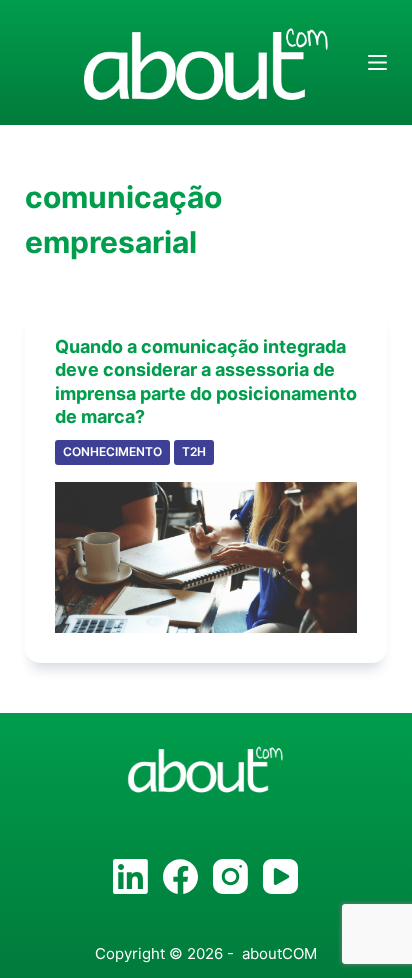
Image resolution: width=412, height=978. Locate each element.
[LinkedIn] (130, 876)
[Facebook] (180, 876)
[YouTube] (280, 876)
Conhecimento (112, 451)
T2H (194, 451)
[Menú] (377, 62)
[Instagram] (230, 876)
